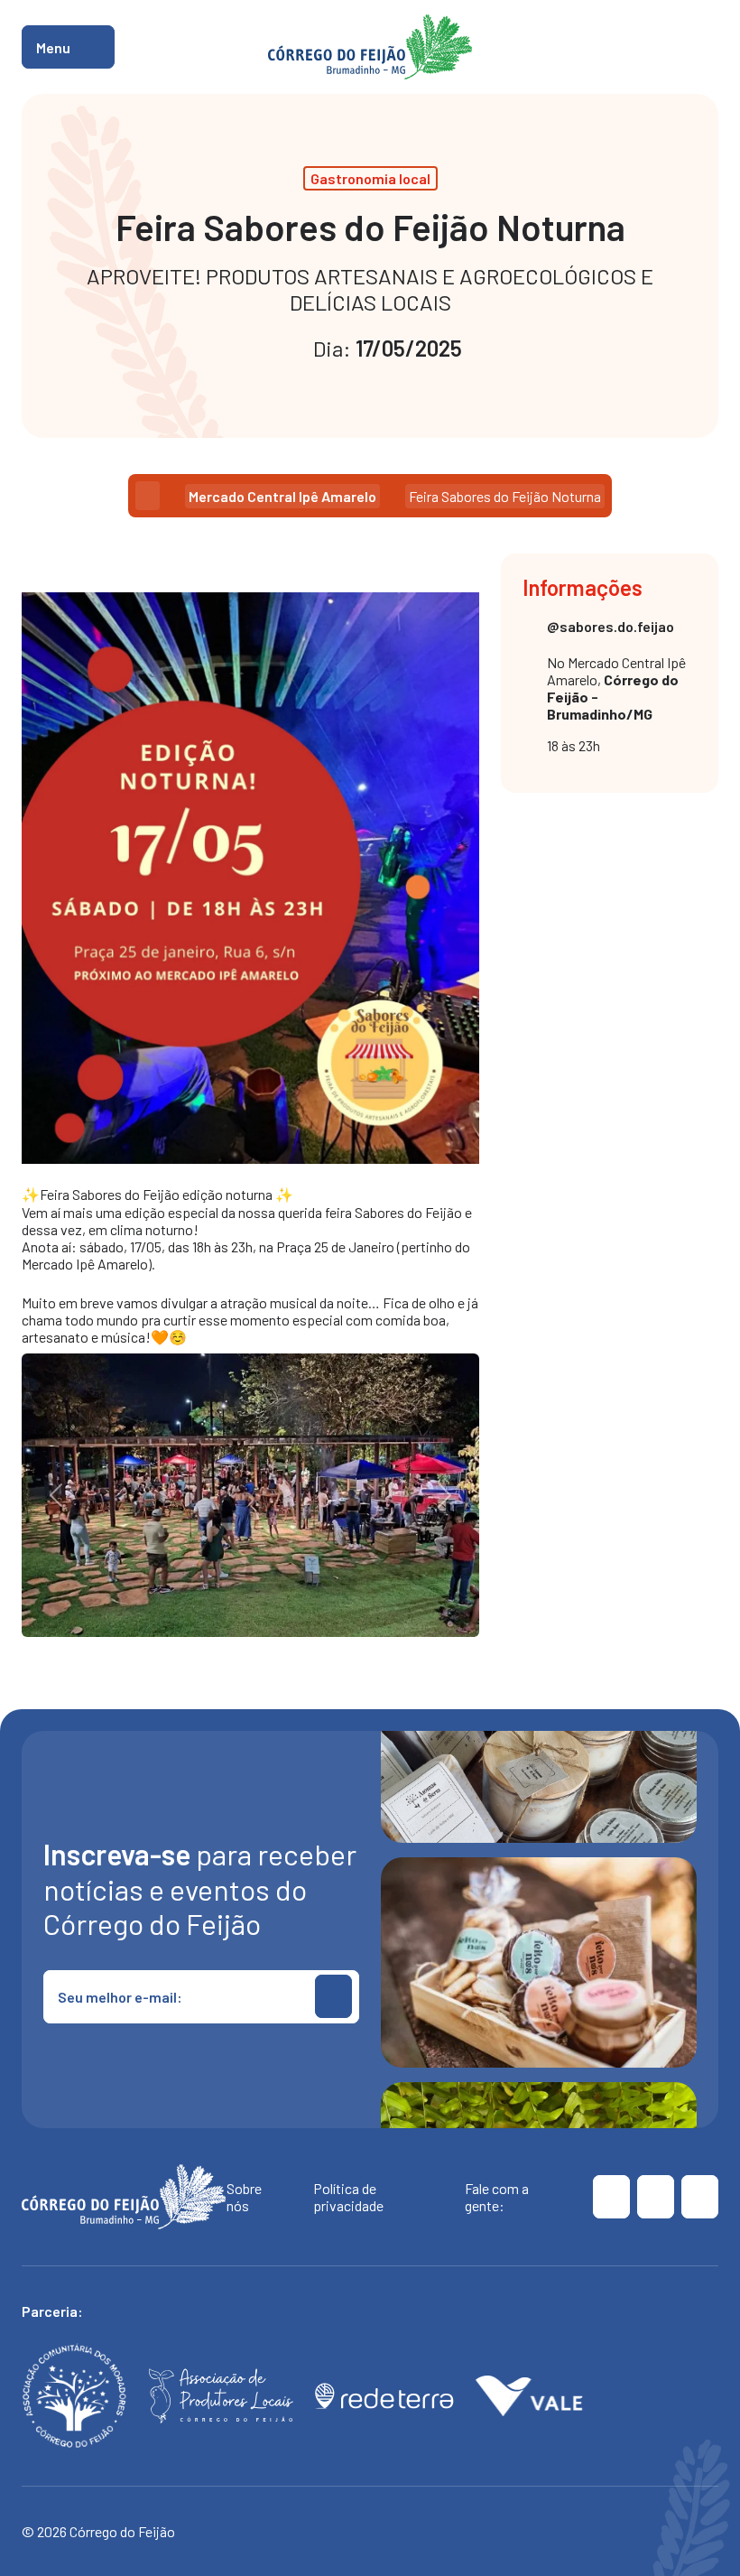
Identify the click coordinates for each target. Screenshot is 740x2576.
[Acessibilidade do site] (707, 47)
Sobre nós (244, 2197)
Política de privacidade (348, 2197)
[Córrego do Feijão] (611, 2197)
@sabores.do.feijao (610, 626)
